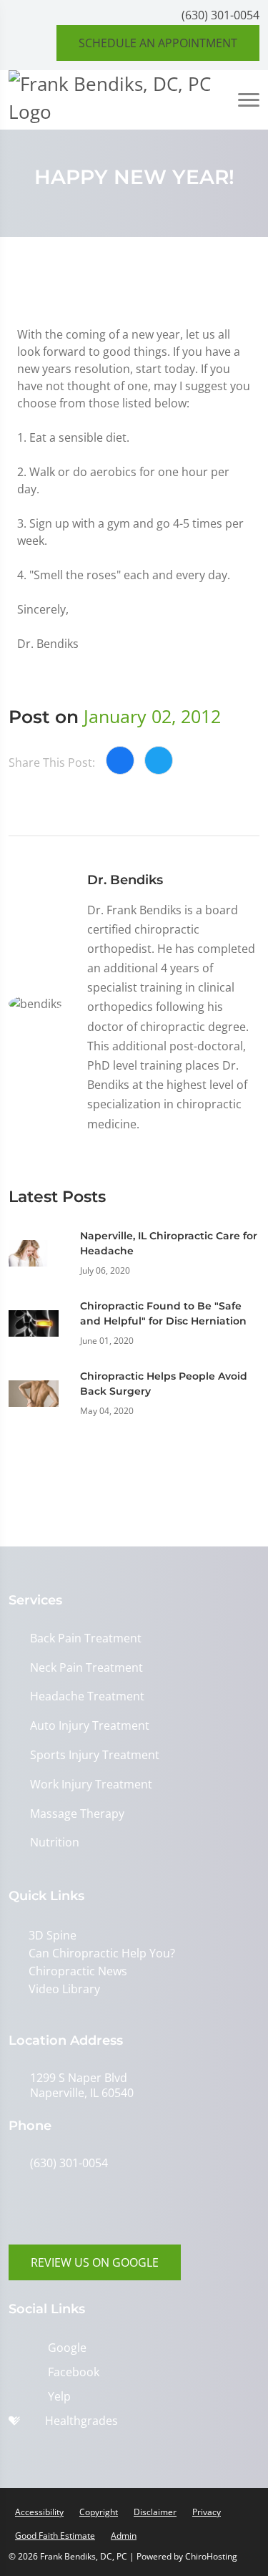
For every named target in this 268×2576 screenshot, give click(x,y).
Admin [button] (124, 2536)
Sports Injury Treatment (95, 1755)
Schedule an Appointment (158, 43)
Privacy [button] (207, 2512)
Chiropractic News (78, 1971)
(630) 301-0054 (220, 15)
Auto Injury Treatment (90, 1726)
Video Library (64, 1989)
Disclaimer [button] (155, 2512)
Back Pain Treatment (86, 1638)
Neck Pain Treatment (86, 1668)
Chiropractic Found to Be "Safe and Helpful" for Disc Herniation (163, 1313)
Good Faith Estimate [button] (55, 2536)
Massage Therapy (77, 1814)
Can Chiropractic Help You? (102, 1953)
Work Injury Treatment (91, 1785)
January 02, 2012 (152, 716)
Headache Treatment (87, 1696)
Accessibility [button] (39, 2512)
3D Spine (53, 1935)
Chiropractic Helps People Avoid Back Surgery (164, 1384)
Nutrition (55, 1843)
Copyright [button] (99, 2512)
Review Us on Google (95, 2262)
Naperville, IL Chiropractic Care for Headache (169, 1243)
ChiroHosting (211, 2556)
